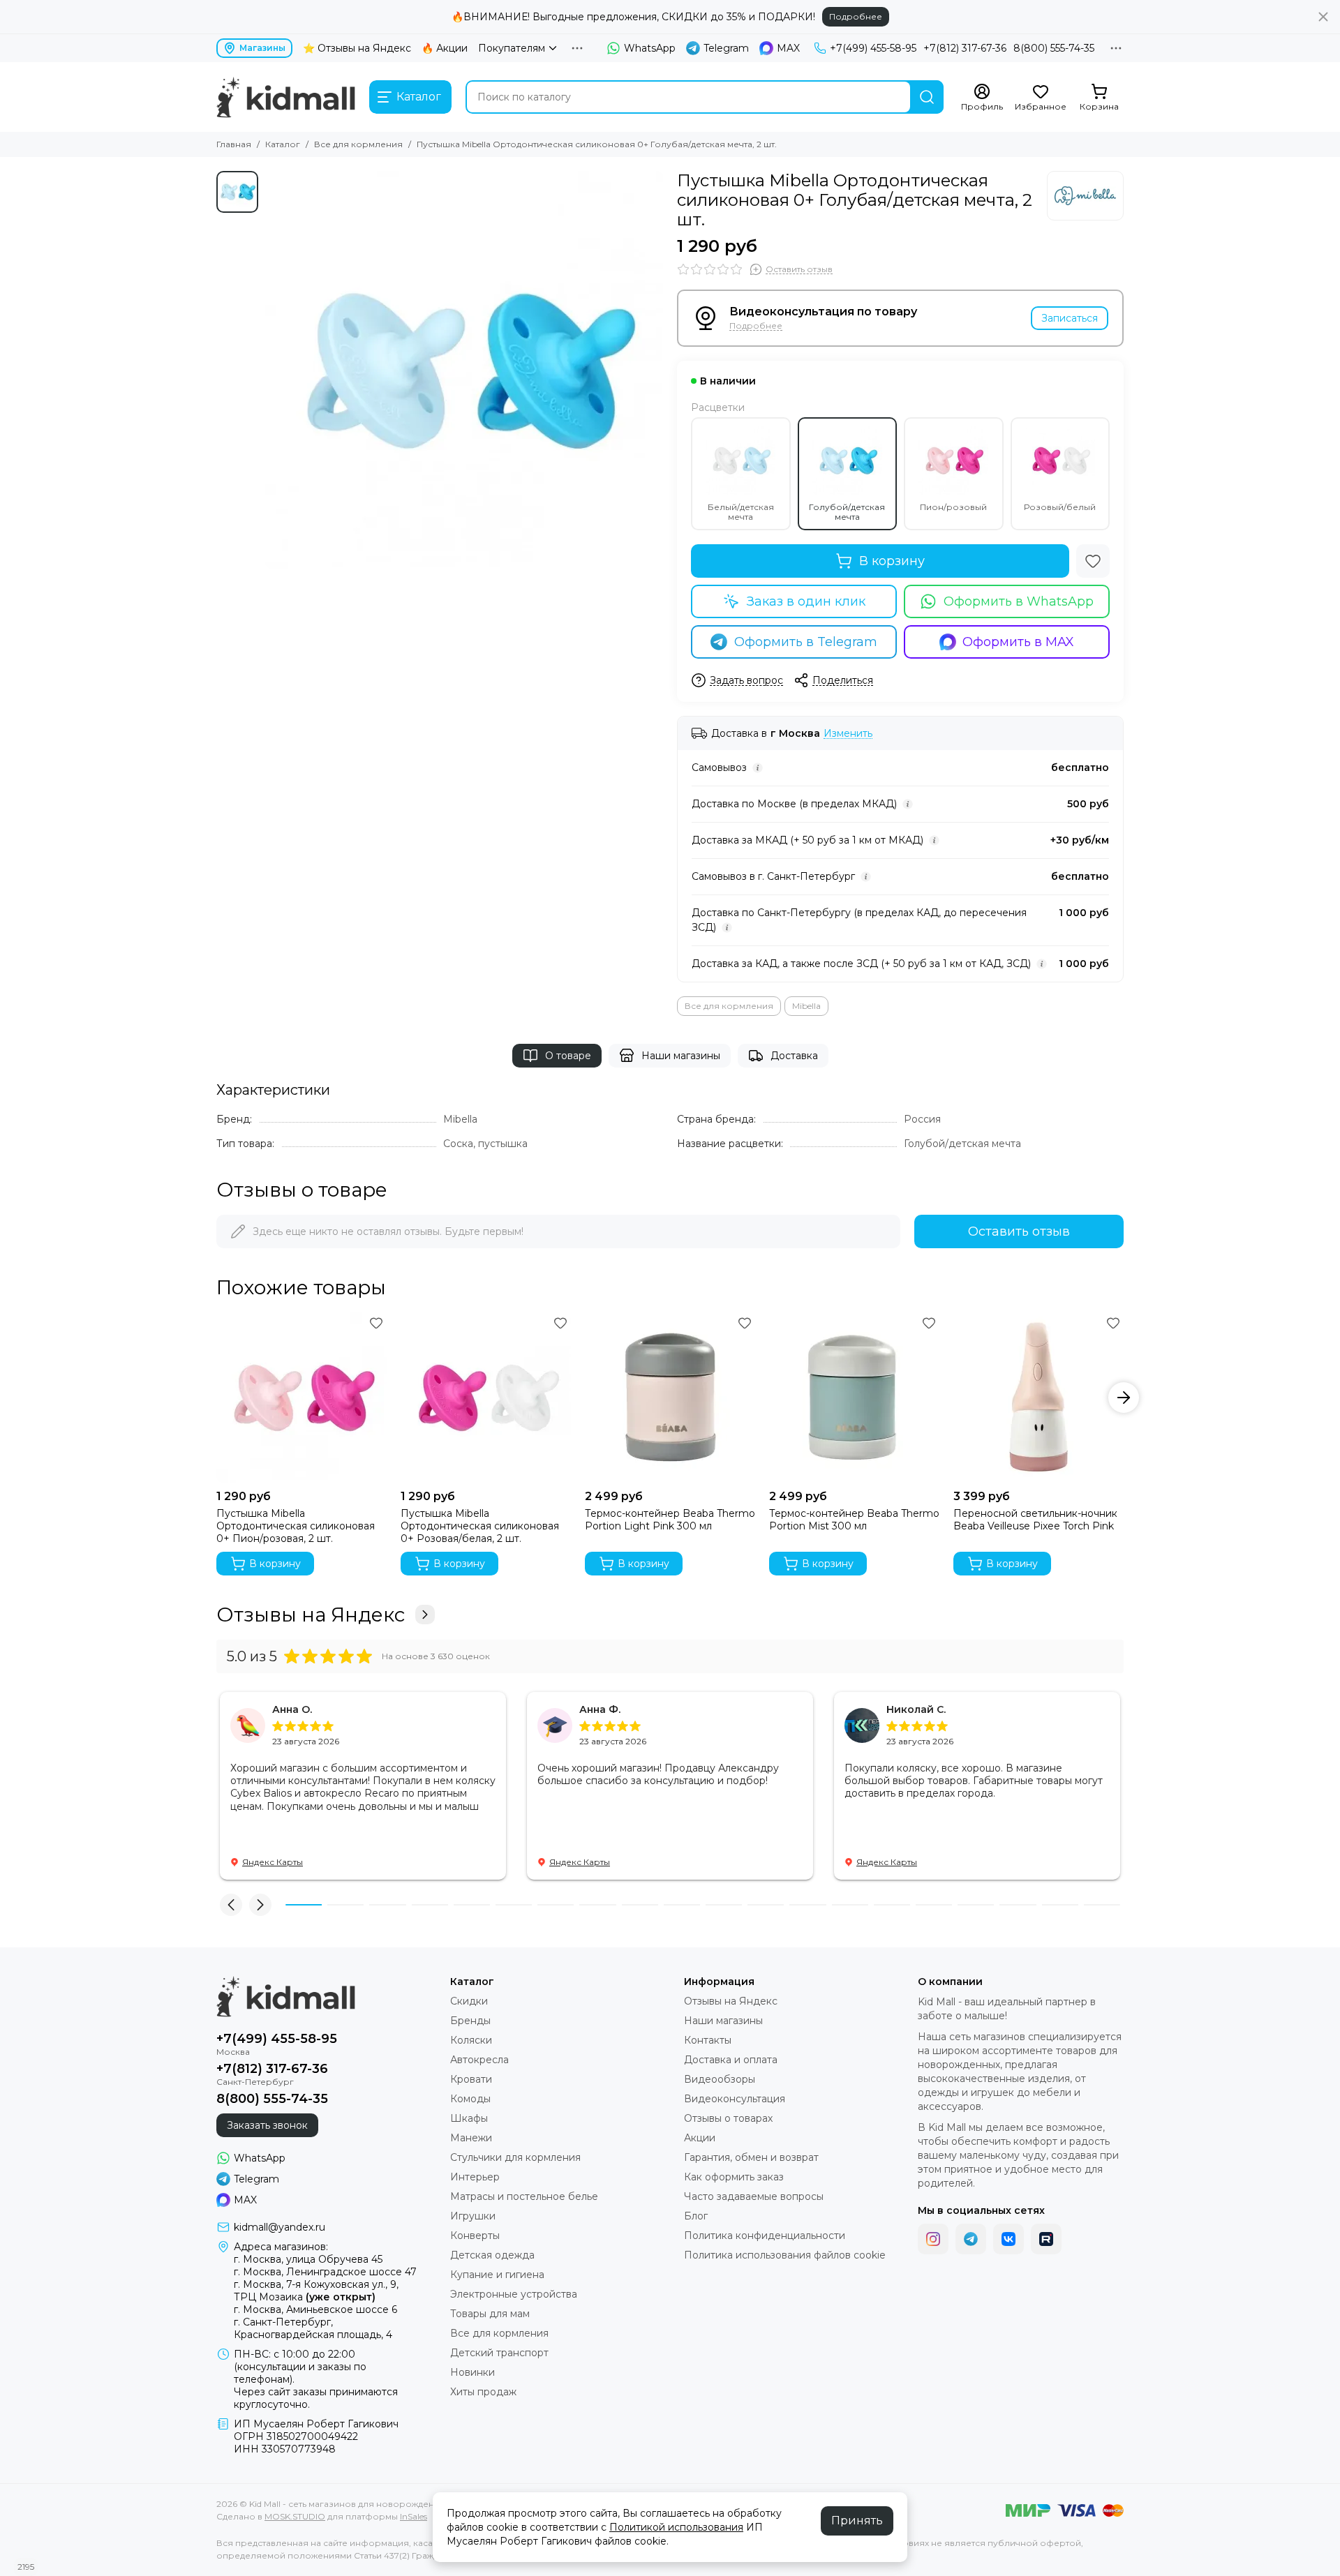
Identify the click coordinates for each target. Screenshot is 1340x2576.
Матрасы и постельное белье (524, 2196)
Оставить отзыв (1019, 1231)
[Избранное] (1093, 561)
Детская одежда (492, 2255)
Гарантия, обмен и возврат (751, 2157)
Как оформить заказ (734, 2177)
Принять (857, 2521)
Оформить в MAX (1018, 642)
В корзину (892, 561)
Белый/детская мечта (741, 512)
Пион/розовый (953, 507)
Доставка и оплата (731, 2060)
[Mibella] (1085, 196)
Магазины (262, 48)
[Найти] (927, 97)
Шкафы (469, 2118)
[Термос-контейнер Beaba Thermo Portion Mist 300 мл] (854, 1398)
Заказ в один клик (806, 601)
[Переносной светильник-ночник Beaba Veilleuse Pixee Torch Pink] (1038, 1398)
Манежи (471, 2138)
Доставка (794, 1056)
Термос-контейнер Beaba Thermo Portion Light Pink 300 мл (670, 1520)
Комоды (470, 2099)
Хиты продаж (483, 2392)
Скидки (469, 2001)
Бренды (470, 2021)
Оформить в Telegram (806, 642)
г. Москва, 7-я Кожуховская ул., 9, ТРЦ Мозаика (316, 2291)
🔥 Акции (445, 48)
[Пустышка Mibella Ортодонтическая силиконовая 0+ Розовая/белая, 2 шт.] (486, 1398)
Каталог (283, 144)
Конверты (475, 2236)
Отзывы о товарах (728, 2118)
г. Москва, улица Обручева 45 (308, 2259)
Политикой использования (676, 2527)
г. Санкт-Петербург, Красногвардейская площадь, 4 (313, 2328)
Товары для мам (490, 2314)
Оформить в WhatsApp (1019, 601)
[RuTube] (1046, 2239)
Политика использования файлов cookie (785, 2255)
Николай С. (916, 1709)
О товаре (568, 1056)
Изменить (848, 734)
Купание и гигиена (497, 2275)
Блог (696, 2216)
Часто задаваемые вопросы (754, 2196)
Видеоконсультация (735, 2099)
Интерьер (475, 2177)
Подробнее (856, 16)
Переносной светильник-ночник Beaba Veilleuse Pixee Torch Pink (1035, 1520)
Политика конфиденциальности (765, 2236)
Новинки (472, 2372)
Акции (700, 2138)
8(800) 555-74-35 (1054, 48)
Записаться (1070, 318)
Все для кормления (358, 144)
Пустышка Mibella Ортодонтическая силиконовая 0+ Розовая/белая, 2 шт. (480, 1526)
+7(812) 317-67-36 (965, 48)
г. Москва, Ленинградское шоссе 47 (325, 2272)
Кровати (471, 2079)
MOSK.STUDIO (295, 2516)
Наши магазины (681, 1056)
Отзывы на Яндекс (311, 1615)
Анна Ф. (600, 1709)
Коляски (471, 2040)
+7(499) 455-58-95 (873, 48)
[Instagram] (933, 2239)
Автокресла (479, 2060)
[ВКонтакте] (1008, 2239)
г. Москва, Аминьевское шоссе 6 (315, 2309)
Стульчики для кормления (515, 2157)
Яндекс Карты (273, 1862)
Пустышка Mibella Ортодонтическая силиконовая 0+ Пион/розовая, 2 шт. (296, 1526)
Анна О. (292, 1709)
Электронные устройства (514, 2294)
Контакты (708, 2040)
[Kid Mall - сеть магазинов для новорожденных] (286, 97)
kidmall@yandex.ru (280, 2227)
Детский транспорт (499, 2353)
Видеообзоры (720, 2079)
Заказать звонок (267, 2125)
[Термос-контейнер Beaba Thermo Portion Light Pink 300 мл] (670, 1398)
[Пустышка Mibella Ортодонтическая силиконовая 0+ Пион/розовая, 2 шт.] (301, 1398)
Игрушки (473, 2216)
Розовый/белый (1060, 507)
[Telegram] (971, 2239)
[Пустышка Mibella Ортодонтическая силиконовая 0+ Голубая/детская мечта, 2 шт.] (464, 370)
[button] (216, 1398)
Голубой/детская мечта (847, 512)
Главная (234, 144)
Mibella (806, 1006)
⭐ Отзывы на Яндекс (357, 48)
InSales (414, 2516)
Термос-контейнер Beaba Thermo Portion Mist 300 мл (854, 1520)
